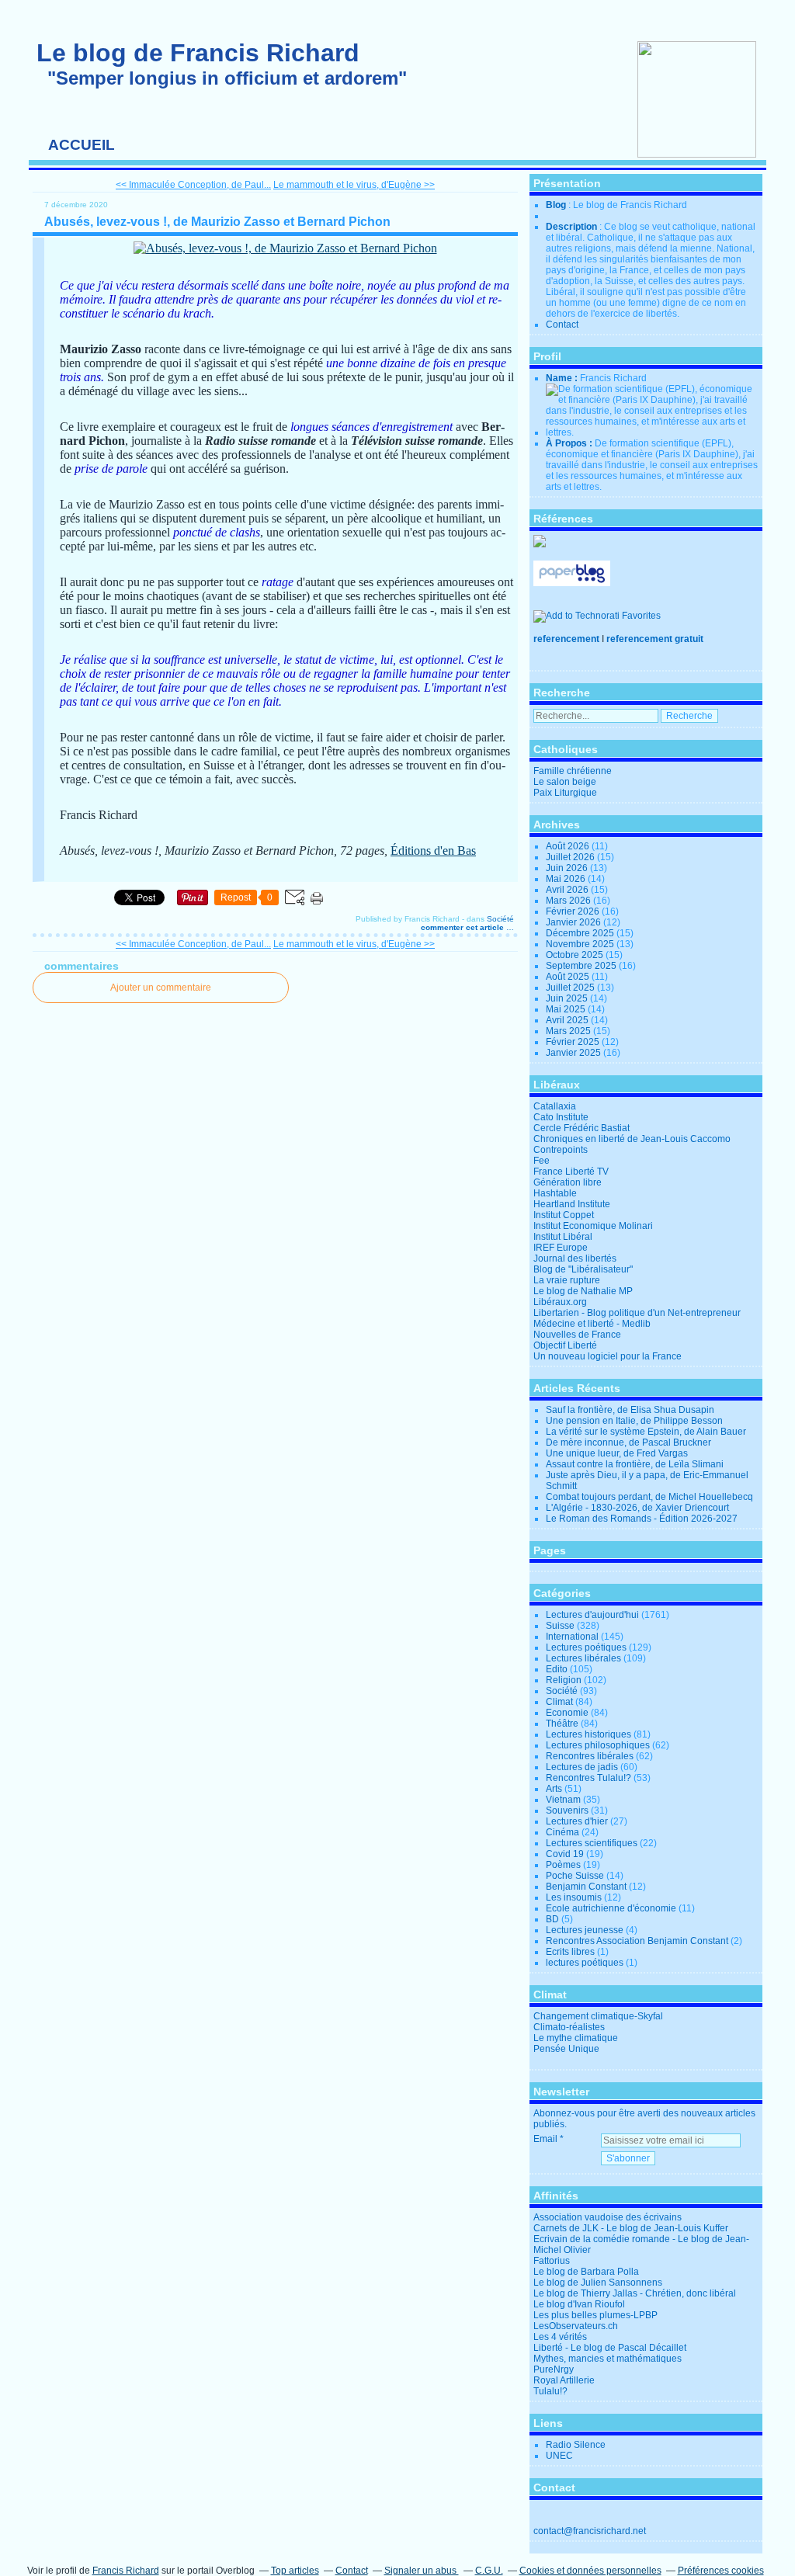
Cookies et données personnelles (590, 2571)
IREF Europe (561, 1248)
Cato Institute (561, 1117)
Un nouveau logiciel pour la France (608, 1356)
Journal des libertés (575, 1258)
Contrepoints (561, 1150)
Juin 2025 (568, 998)
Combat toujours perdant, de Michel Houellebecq (649, 1497)
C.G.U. (489, 2571)
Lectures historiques (588, 1734)
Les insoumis (574, 1897)
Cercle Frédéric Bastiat (581, 1128)
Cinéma (562, 1832)
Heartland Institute (572, 1204)
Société (500, 919)
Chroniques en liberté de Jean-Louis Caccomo (632, 1139)
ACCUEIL (82, 145)
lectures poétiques (585, 1963)
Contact (562, 325)
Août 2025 (569, 977)
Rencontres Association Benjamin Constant (637, 1941)
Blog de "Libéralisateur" (583, 1269)
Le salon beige (565, 782)
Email (545, 2139)
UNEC (559, 2456)
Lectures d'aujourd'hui (592, 1615)
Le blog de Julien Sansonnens (598, 2283)
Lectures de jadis (582, 1767)
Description (573, 227)
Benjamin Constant (586, 1887)
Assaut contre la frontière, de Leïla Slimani (635, 1464)
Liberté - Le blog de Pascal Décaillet (610, 2348)
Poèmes (563, 1865)
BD (552, 1919)
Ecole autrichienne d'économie (611, 1908)
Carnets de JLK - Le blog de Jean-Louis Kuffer (631, 2228)
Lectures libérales (583, 1658)
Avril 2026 (568, 890)
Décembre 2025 (581, 933)
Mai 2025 (567, 1009)
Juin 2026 (568, 868)
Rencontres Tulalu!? (588, 1778)
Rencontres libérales (590, 1756)
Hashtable (555, 1193)
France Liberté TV (571, 1172)
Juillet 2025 (571, 988)
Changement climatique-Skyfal (598, 2016)
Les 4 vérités (560, 2337)
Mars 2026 (569, 901)
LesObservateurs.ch (576, 2326)
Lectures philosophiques (598, 1745)
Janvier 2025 (575, 1053)
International (572, 1637)
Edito (557, 1669)
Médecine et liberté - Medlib (592, 1324)
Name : (563, 378)
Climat (559, 1702)
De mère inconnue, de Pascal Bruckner (628, 1442)
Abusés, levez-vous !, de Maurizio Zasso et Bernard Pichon (217, 222)
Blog (556, 205)
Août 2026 (569, 846)
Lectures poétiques (586, 1647)
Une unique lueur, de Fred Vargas (617, 1453)
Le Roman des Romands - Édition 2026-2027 (642, 1519)
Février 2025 (574, 1042)
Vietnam (563, 1800)
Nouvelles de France (577, 1335)
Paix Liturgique (565, 793)
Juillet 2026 (571, 857)
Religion (564, 1680)
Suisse (560, 1626)
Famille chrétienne (573, 771)
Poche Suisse (575, 1876)
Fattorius (552, 2261)
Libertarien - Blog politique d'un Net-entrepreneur (637, 1313)
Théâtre (562, 1724)
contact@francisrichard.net (590, 2531)
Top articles (295, 2571)
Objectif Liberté (565, 1345)
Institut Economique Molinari (593, 1226)
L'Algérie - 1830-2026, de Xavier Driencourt (637, 1508)
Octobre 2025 (576, 955)
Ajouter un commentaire (161, 988)
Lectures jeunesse (585, 1930)
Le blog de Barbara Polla (586, 2272)
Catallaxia (555, 1106)
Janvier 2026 (575, 922)
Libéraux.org (560, 1302)
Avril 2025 (568, 1020)
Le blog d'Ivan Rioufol (579, 2304)
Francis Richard (126, 2571)
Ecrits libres (570, 1952)
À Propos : (570, 443)
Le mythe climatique (576, 2038)
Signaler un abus (422, 2571)
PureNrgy (554, 2369)
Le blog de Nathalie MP (583, 1291)
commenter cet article (463, 927)
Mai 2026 (567, 879)
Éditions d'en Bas (433, 851)
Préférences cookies (721, 2571)
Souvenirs (567, 1810)
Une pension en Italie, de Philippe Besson (634, 1421)
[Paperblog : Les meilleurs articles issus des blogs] (572, 583)
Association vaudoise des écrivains (608, 2217)
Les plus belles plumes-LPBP (595, 2315)
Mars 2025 (569, 1031)
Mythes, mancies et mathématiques (608, 2359)
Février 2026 (574, 911)
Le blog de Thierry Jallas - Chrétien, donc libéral (635, 2293)
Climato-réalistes (569, 2027)
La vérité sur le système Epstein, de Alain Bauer (646, 1432)
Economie (567, 1713)
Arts (554, 1789)
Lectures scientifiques (592, 1843)
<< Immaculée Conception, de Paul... (193, 185)
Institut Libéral (563, 1237)
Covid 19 (565, 1854)
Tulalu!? (550, 2391)
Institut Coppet (564, 1215)
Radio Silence (576, 2445)
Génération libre (568, 1182)
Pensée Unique (566, 2049)
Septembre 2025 (582, 966)
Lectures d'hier (577, 1821)
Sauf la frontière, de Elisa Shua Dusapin (630, 1410)
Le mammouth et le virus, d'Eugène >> (354, 185)
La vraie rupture (567, 1280)
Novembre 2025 (581, 944)
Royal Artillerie (564, 2380)
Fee (542, 1161)
